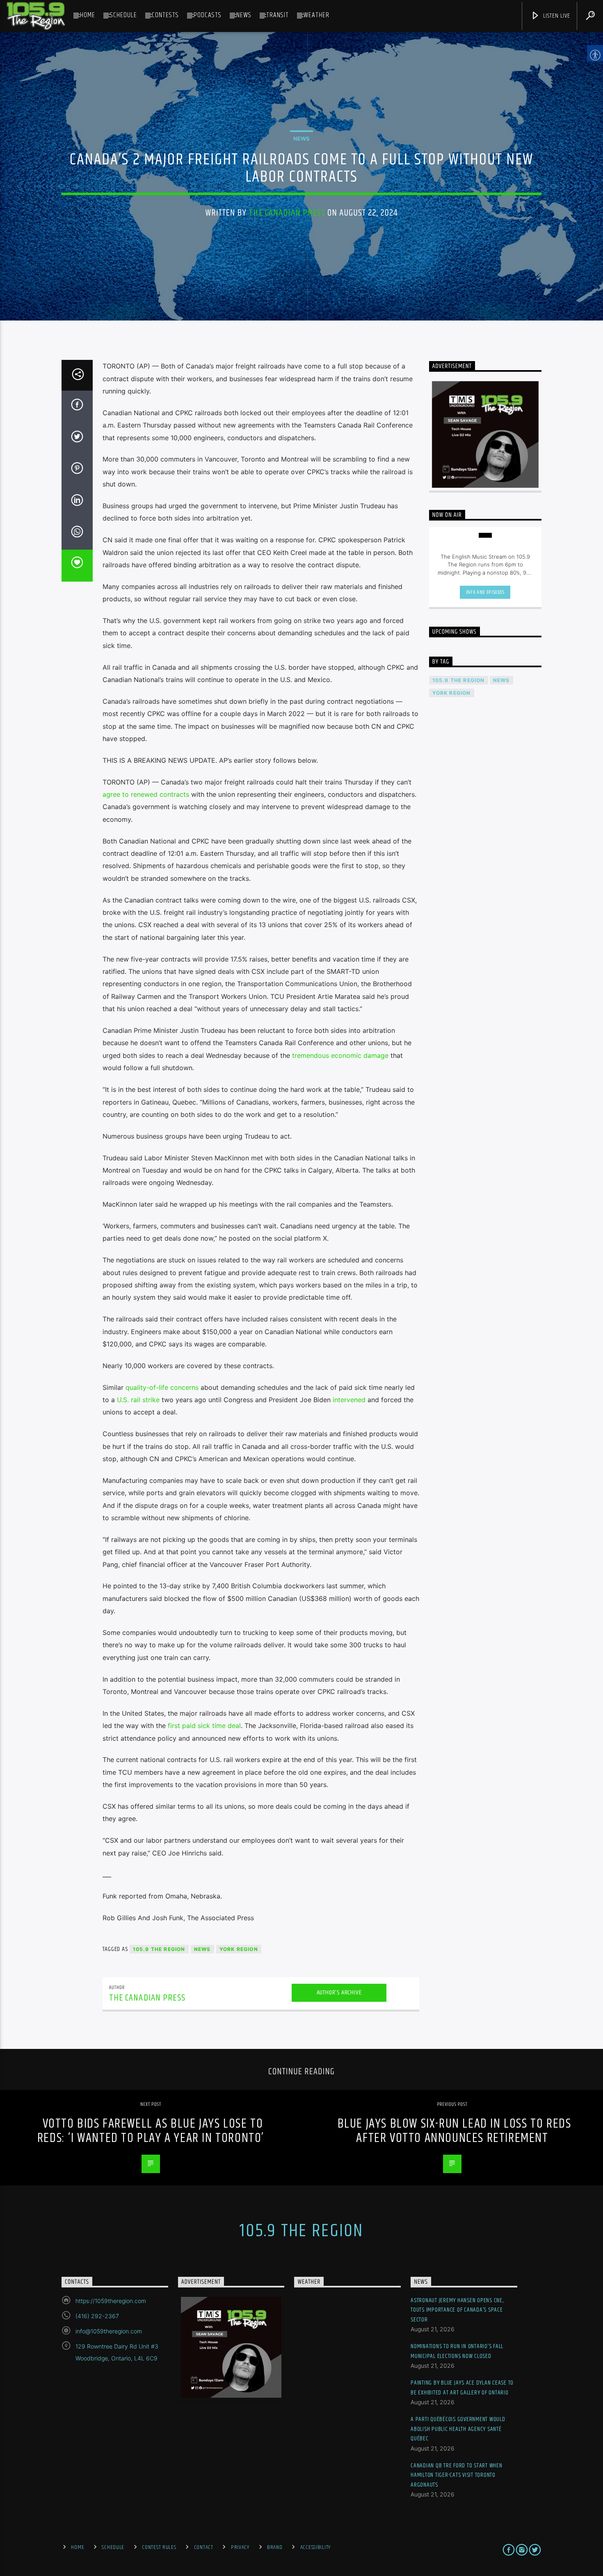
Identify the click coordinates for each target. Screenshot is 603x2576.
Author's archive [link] (339, 1993)
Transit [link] (278, 15)
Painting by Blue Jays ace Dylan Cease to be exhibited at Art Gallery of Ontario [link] (462, 2388)
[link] (36, 16)
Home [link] (88, 15)
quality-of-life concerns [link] (162, 1387)
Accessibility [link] (315, 2547)
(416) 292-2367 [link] (97, 2316)
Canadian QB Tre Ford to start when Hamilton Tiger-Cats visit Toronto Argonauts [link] (457, 2475)
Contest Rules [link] (159, 2547)
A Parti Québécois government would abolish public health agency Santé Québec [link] (458, 2429)
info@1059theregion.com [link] (109, 2331)
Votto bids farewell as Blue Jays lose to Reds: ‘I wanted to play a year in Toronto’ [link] (151, 2131)
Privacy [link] (240, 2547)
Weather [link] (316, 15)
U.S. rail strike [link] (138, 1400)
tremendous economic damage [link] (340, 1055)
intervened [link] (349, 1400)
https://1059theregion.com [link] (111, 2301)
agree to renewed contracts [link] (146, 794)
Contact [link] (204, 2547)
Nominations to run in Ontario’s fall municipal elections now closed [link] (457, 2351)
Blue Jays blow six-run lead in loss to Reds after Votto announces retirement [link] (455, 2131)
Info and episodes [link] (485, 592)
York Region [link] (239, 1949)
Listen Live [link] (556, 16)
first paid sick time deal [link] (204, 1726)
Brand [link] (275, 2547)
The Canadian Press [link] (287, 213)
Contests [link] (165, 15)
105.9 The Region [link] (159, 1949)
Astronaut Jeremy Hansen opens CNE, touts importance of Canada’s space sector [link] (457, 2310)
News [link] (244, 15)
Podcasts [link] (208, 15)
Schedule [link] (123, 15)
